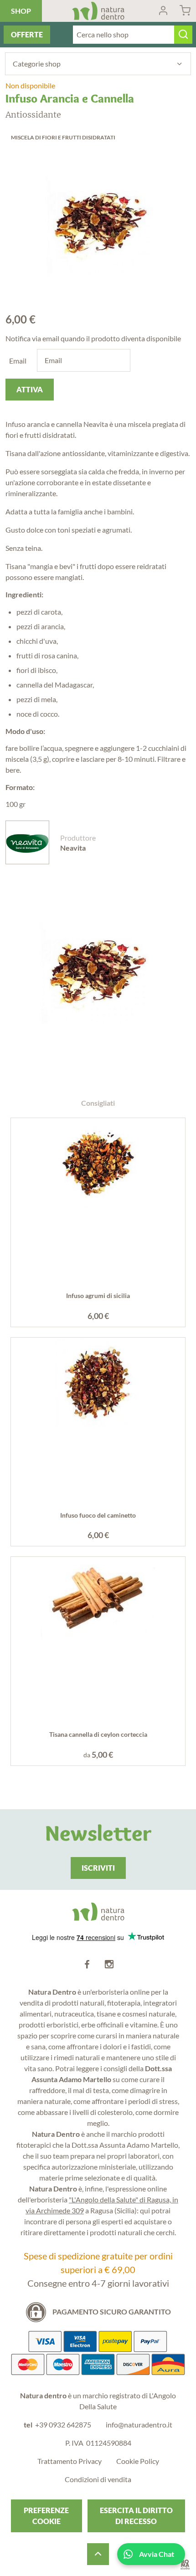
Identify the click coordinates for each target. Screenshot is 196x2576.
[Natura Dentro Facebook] (87, 1965)
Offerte (27, 34)
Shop (21, 11)
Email (18, 361)
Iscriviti (98, 1868)
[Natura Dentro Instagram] (109, 1965)
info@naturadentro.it (139, 2425)
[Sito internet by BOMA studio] (185, 2565)
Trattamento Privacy (70, 2461)
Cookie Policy (138, 2461)
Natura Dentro (98, 11)
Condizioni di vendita (98, 2479)
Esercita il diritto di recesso (136, 2516)
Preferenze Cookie (46, 2516)
